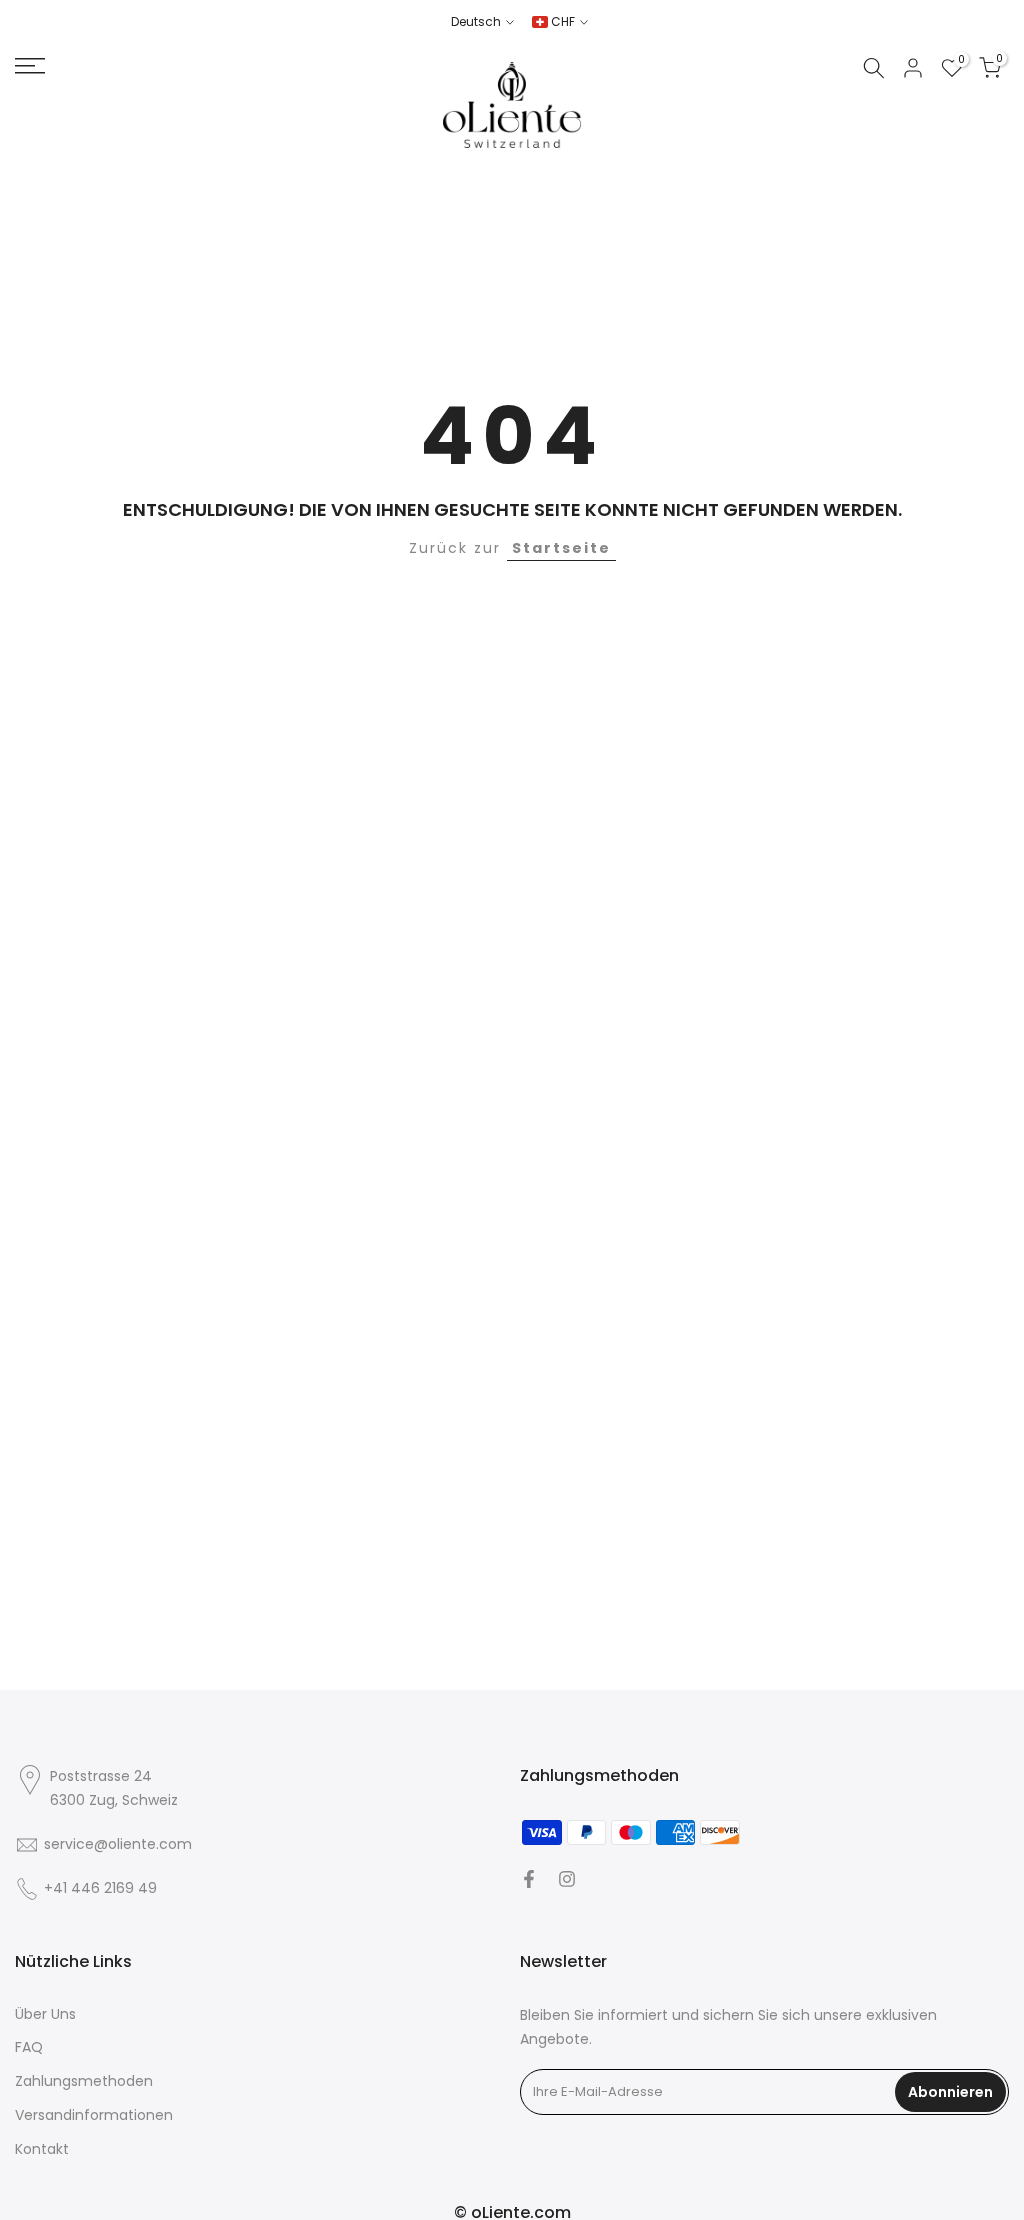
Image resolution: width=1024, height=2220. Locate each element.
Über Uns (45, 2014)
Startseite (561, 548)
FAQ (29, 2047)
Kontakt (42, 2149)
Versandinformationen (94, 2115)
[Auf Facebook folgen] (529, 1879)
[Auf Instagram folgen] (567, 1879)
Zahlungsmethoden (84, 2081)
